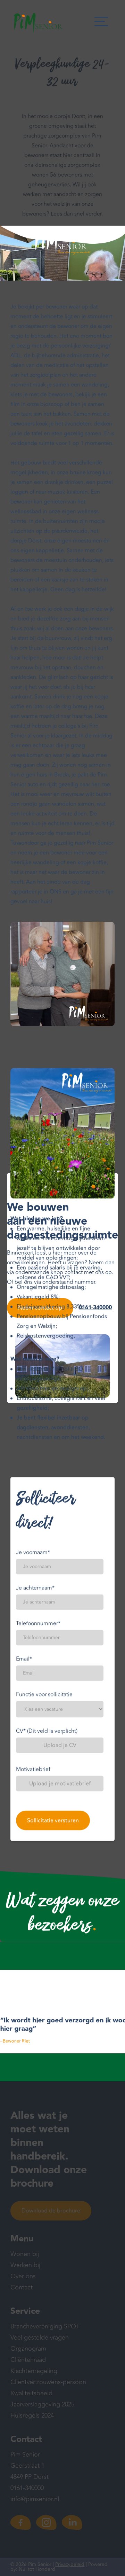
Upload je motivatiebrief (60, 1783)
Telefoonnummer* (38, 1623)
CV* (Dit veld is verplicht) (47, 1731)
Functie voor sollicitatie (44, 1694)
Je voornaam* (33, 1552)
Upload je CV (60, 1745)
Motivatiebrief (33, 1769)
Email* (24, 1659)
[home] (36, 23)
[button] (101, 23)
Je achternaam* (35, 1588)
